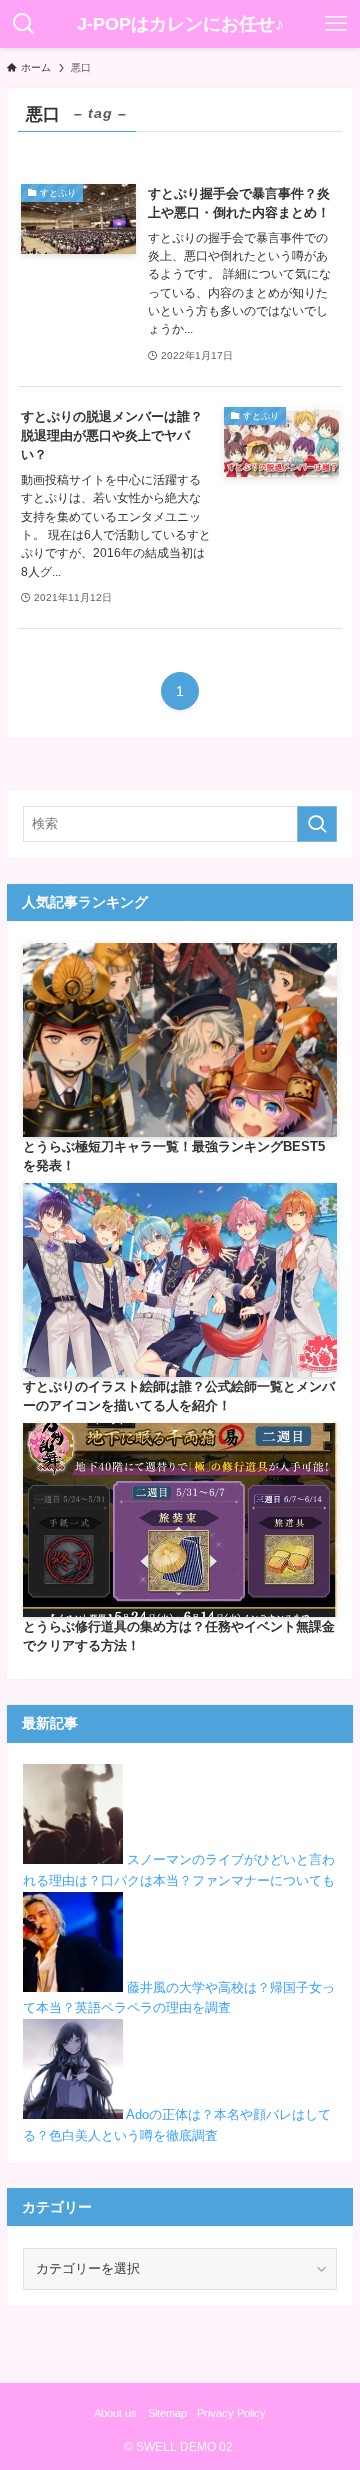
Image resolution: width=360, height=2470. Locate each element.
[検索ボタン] (24, 24)
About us (115, 2413)
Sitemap (167, 2413)
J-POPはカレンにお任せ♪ (180, 24)
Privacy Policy (231, 2413)
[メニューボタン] (336, 24)
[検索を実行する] (317, 824)
